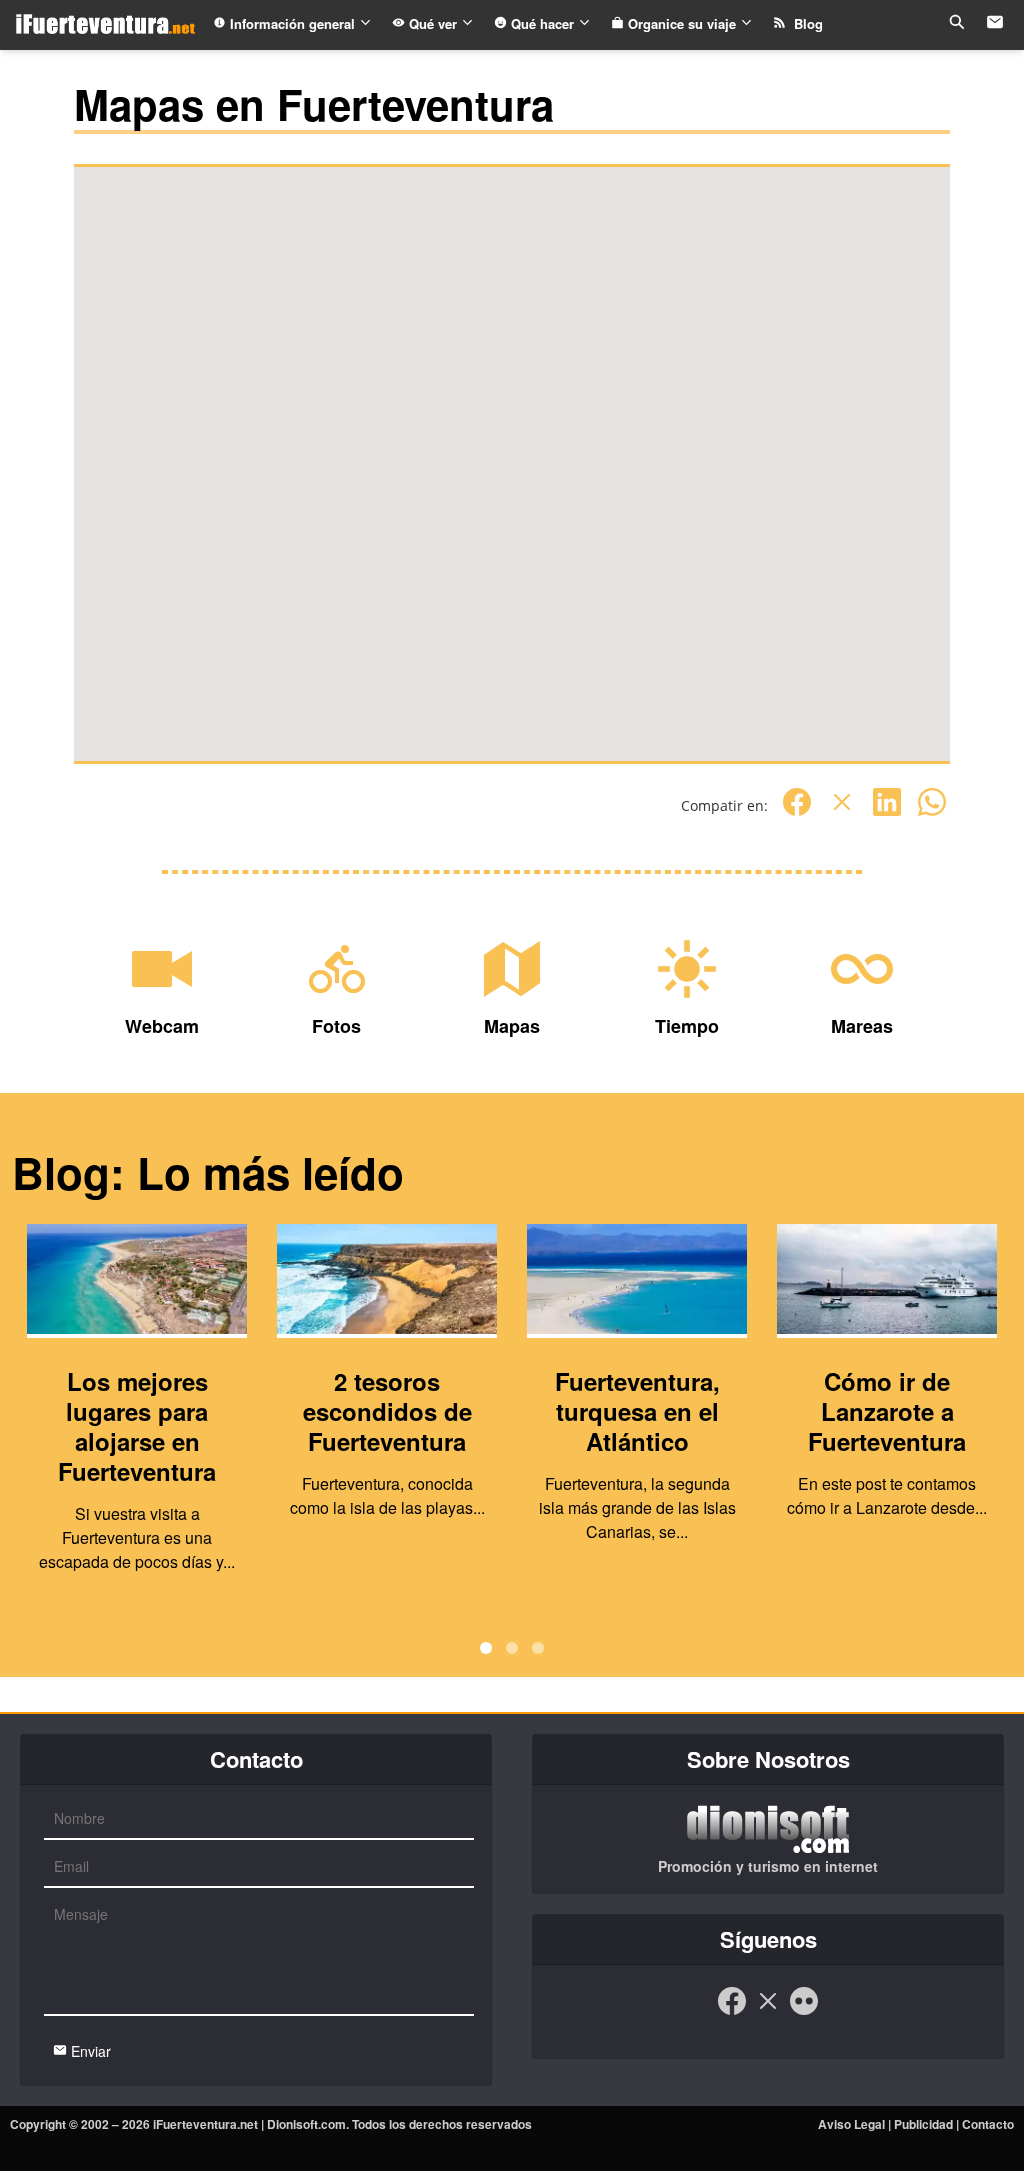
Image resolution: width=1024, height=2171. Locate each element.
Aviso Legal (851, 2124)
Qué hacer (542, 23)
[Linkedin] (887, 812)
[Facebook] (797, 812)
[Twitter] (842, 812)
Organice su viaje (682, 23)
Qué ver (433, 23)
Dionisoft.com (306, 2124)
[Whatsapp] (932, 812)
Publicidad (923, 2124)
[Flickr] (804, 2011)
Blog (804, 23)
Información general (292, 23)
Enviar (89, 2051)
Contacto (988, 2124)
